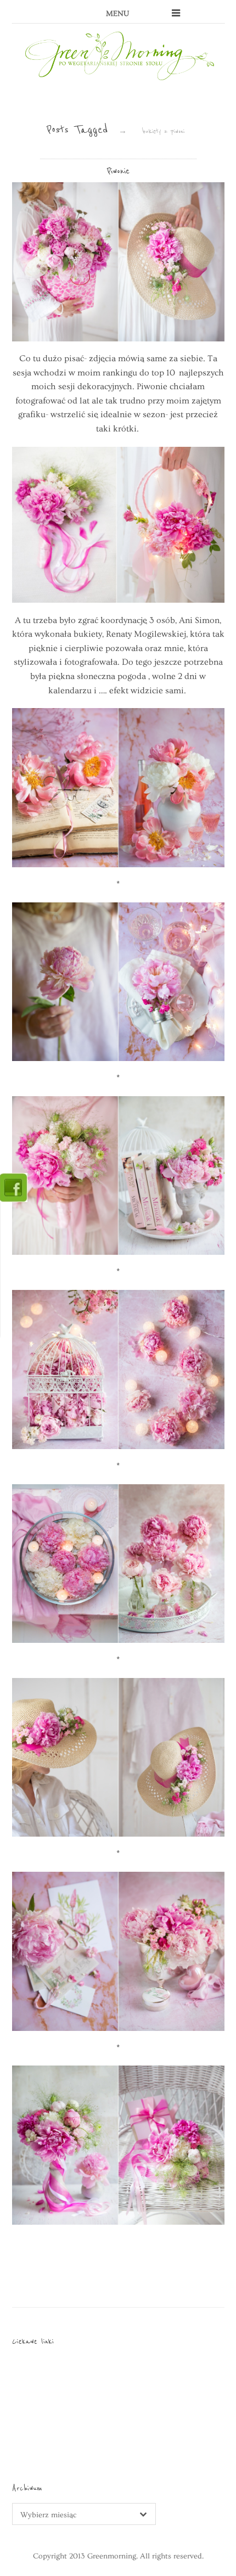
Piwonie (118, 171)
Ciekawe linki (33, 2341)
